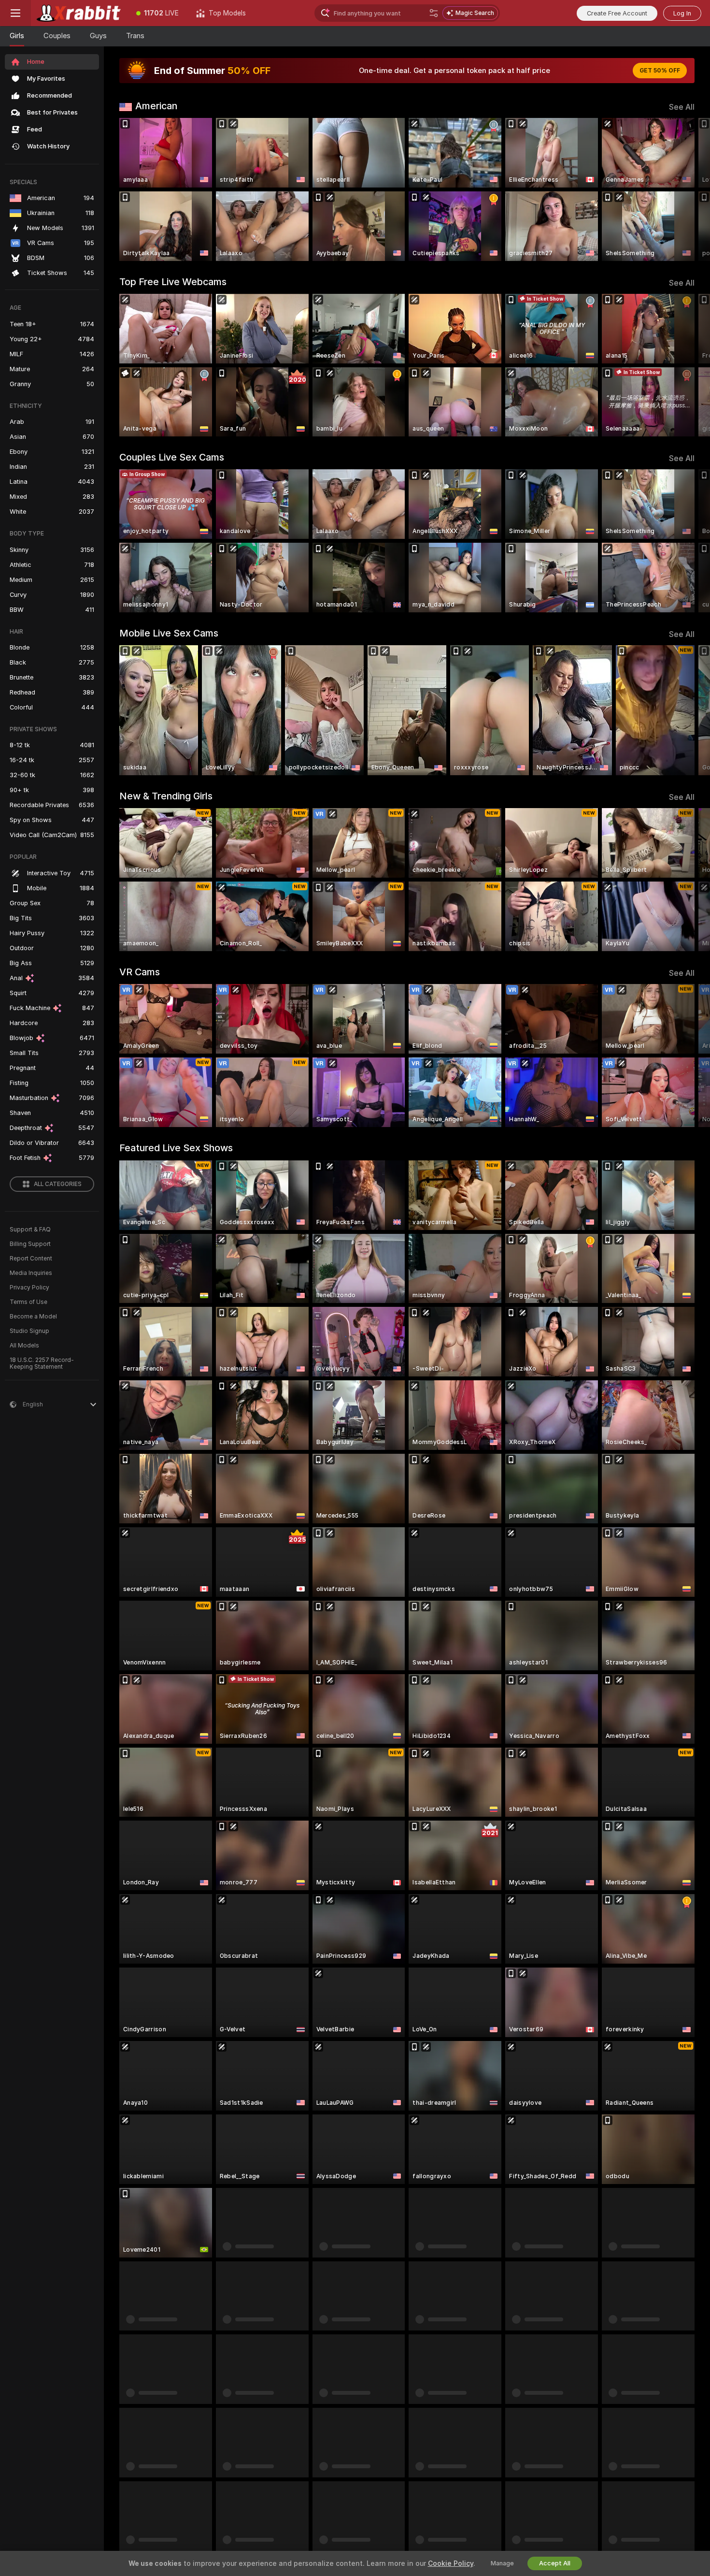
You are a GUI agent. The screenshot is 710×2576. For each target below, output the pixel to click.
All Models (24, 1346)
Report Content (31, 1259)
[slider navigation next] (686, 189)
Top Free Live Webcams (173, 282)
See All (682, 107)
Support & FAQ (30, 1230)
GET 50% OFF (660, 71)
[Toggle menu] (15, 13)
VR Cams (140, 972)
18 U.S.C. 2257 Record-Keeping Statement (42, 1363)
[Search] (434, 13)
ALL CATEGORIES (58, 1184)
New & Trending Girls (166, 796)
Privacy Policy (29, 1288)
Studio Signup (29, 1331)
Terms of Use (28, 1302)
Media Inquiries (31, 1273)
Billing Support (30, 1244)
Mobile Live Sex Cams (169, 633)
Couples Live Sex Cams (172, 457)
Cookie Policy (451, 2563)
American (156, 106)
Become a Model (33, 1317)
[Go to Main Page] (79, 13)
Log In (682, 13)
